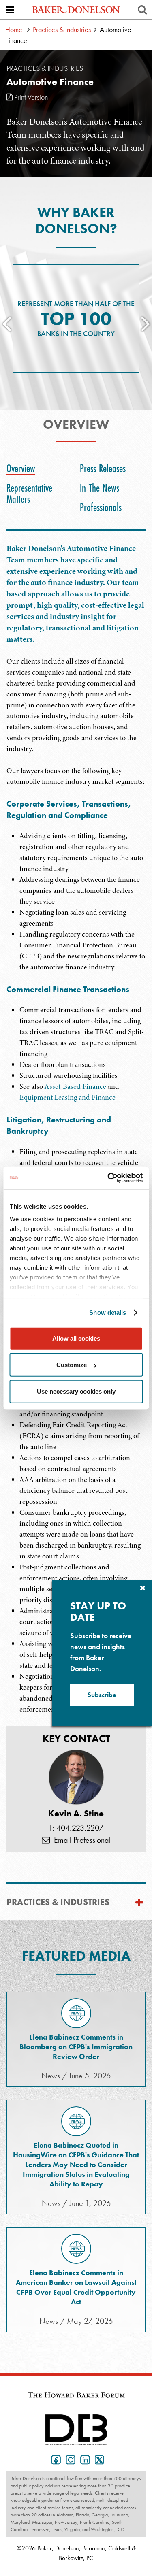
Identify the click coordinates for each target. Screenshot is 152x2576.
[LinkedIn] (83, 2459)
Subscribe (102, 1695)
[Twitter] (98, 2459)
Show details (108, 1312)
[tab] (23, 468)
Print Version (30, 97)
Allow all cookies (76, 1338)
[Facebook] (54, 2459)
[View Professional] (76, 1777)
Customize (72, 1365)
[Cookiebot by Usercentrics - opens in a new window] (108, 1178)
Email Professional (80, 1840)
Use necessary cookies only (76, 1391)
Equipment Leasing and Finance (67, 1097)
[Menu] (10, 10)
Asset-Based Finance (75, 1086)
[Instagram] (69, 2459)
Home (14, 29)
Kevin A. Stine (76, 1814)
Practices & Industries (62, 29)
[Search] (142, 10)
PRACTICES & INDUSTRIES (58, 1902)
